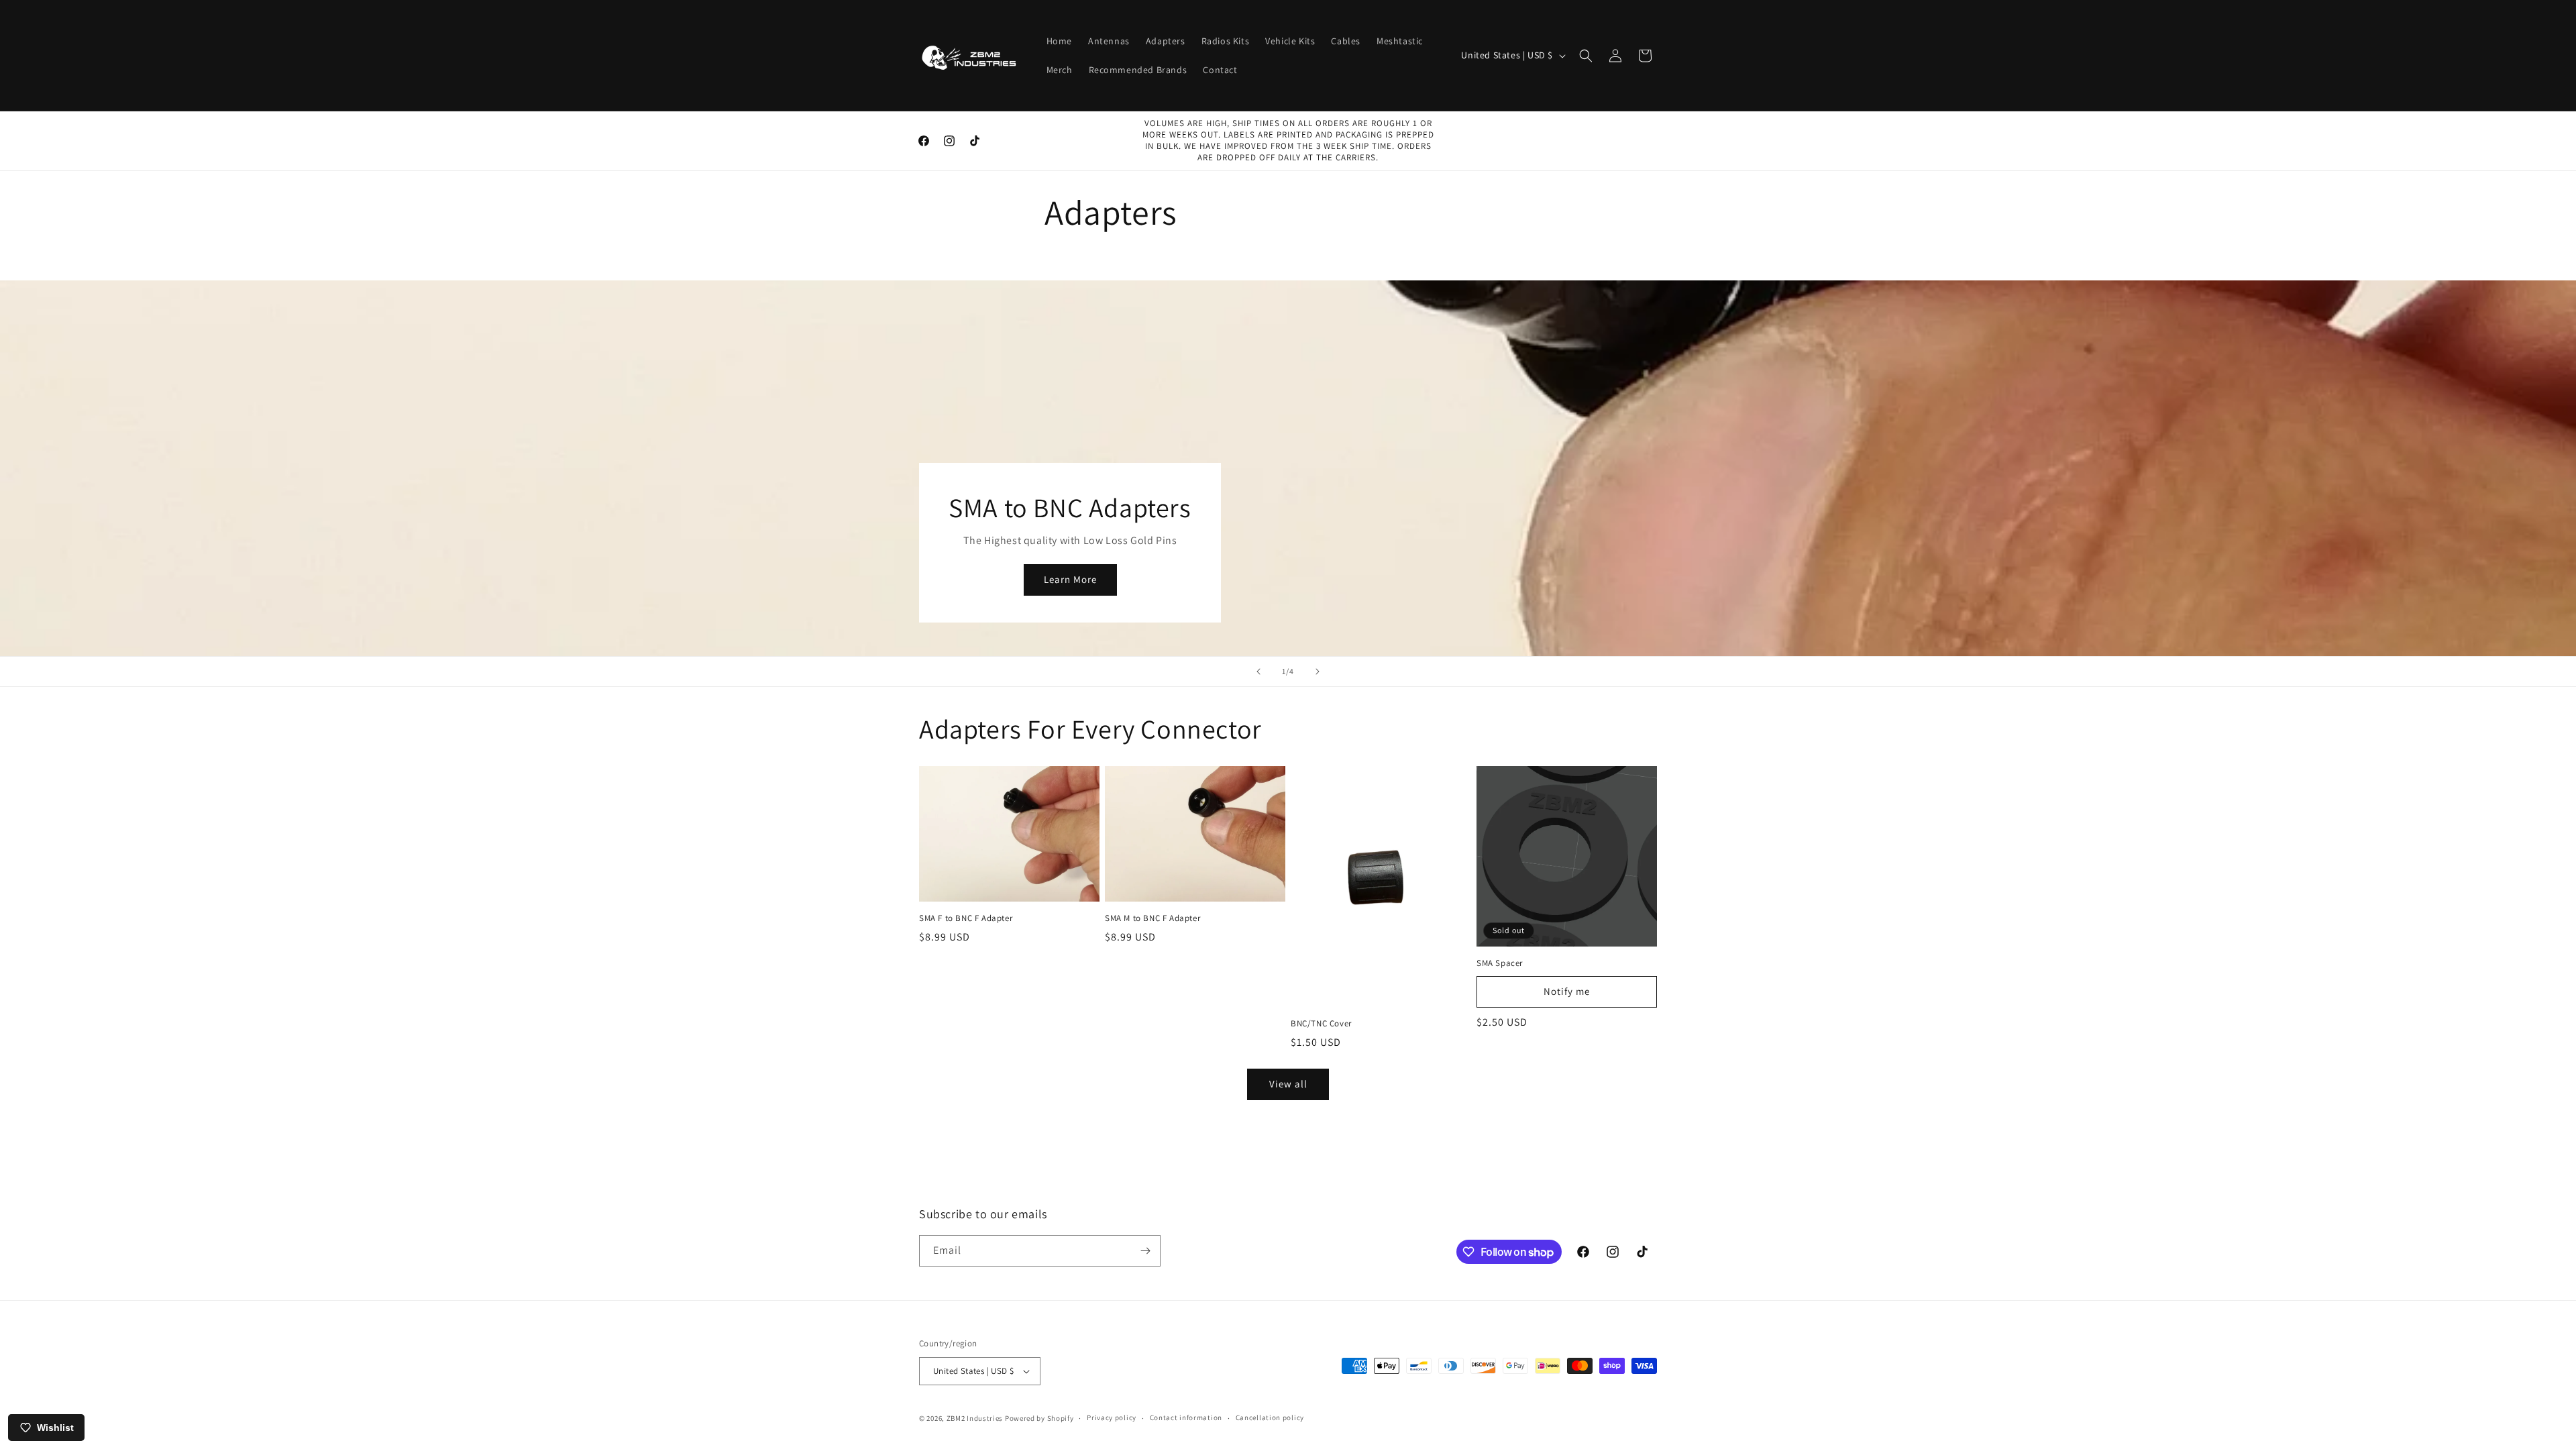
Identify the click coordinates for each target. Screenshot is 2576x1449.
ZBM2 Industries (975, 1418)
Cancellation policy (1270, 1417)
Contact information (1186, 1417)
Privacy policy (1112, 1417)
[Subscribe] (1145, 1251)
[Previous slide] (1258, 672)
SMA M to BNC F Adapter (1152, 918)
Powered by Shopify (1039, 1418)
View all (1288, 1084)
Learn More (1070, 580)
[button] (1586, 56)
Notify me (1567, 991)
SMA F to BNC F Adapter (966, 918)
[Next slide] (1318, 672)
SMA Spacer (1500, 963)
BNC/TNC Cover (1321, 1024)
